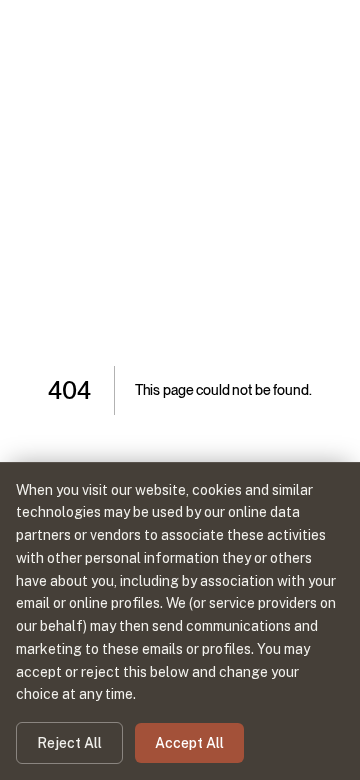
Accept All (189, 743)
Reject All (69, 743)
